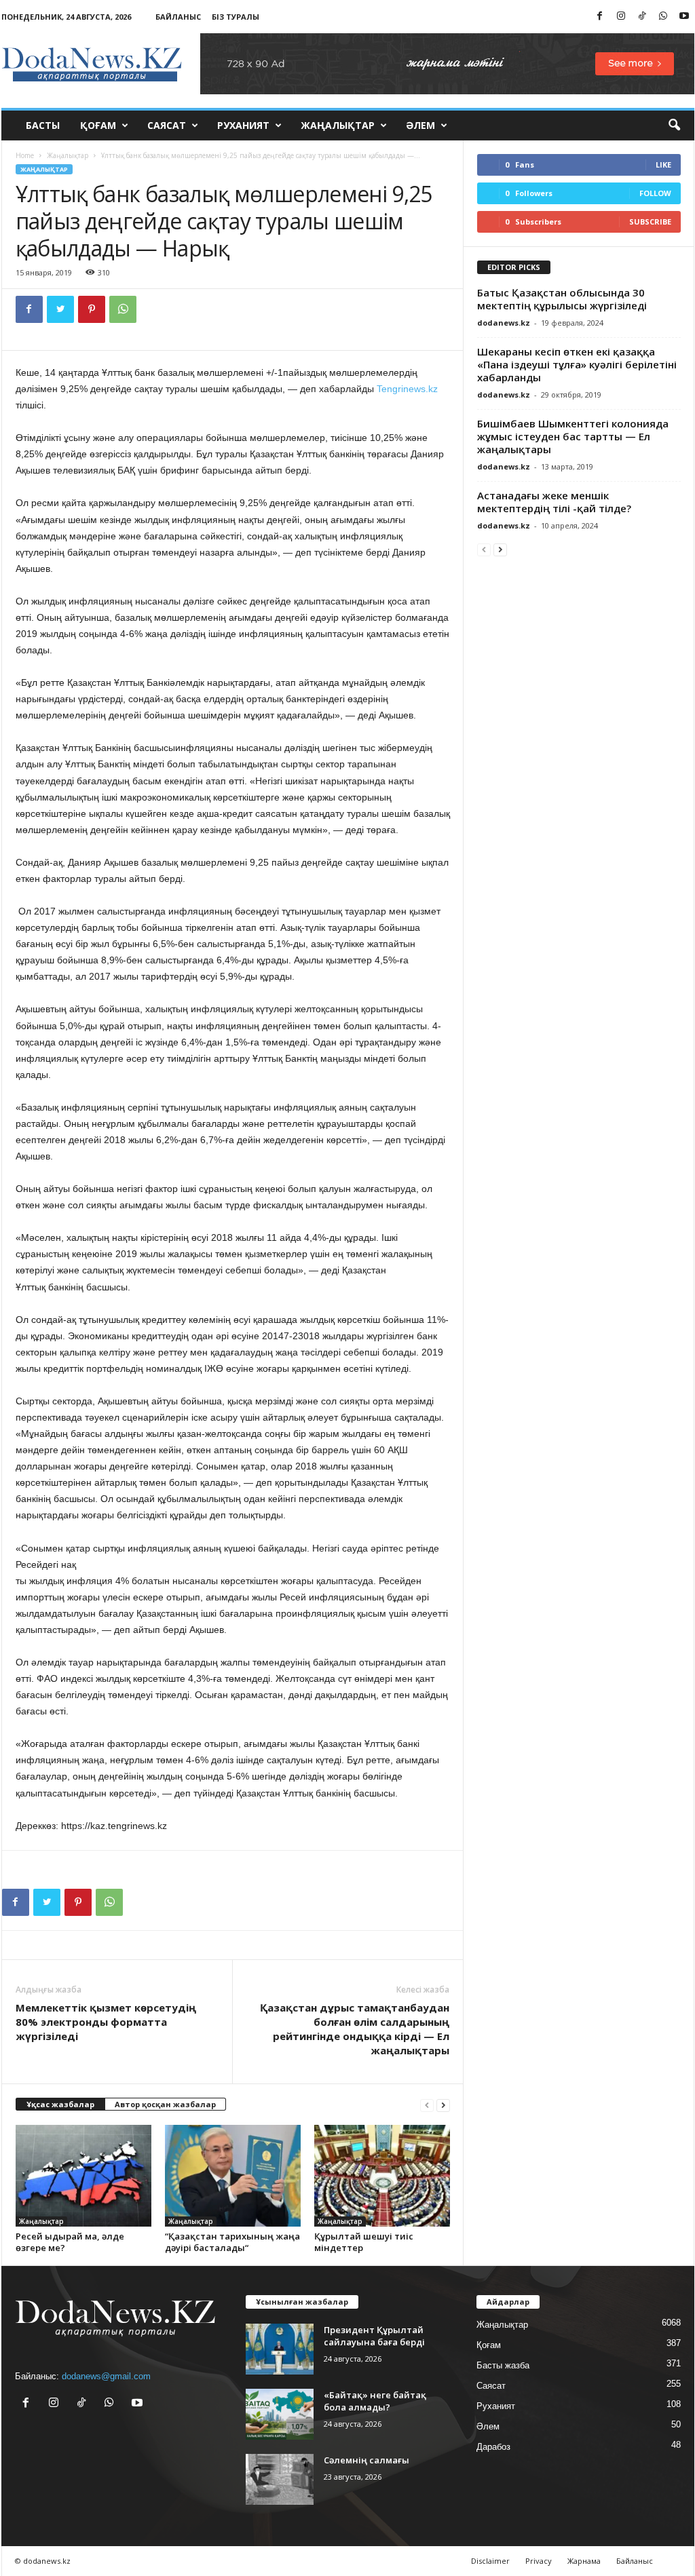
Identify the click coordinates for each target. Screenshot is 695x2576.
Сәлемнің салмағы (367, 2460)
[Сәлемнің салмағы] (280, 2479)
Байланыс (178, 17)
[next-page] (443, 2105)
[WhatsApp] (663, 17)
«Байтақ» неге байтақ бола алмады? (375, 2401)
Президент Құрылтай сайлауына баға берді (374, 2336)
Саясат (167, 125)
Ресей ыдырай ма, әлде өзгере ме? (70, 2242)
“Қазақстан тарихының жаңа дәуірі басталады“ (232, 2242)
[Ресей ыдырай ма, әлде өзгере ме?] (83, 2176)
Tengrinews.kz (407, 389)
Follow (655, 193)
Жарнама (584, 2561)
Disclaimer (490, 2561)
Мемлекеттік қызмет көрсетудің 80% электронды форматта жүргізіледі (106, 2022)
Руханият (243, 125)
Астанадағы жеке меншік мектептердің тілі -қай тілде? (554, 502)
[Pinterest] (92, 309)
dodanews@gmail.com (106, 2376)
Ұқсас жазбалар (60, 2104)
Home (25, 155)
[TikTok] (642, 17)
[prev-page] (427, 2105)
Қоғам (98, 125)
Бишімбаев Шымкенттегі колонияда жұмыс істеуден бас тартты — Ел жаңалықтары (573, 436)
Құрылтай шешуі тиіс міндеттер (364, 2242)
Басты (43, 125)
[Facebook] (600, 17)
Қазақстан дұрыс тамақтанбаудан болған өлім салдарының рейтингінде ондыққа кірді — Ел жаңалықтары (355, 2029)
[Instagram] (621, 17)
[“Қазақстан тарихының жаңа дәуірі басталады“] (233, 2176)
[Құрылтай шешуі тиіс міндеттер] (382, 2176)
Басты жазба (503, 2365)
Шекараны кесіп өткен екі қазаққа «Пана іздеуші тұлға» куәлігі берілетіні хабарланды (577, 364)
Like (663, 165)
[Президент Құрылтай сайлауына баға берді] (280, 2349)
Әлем (420, 125)
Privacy (539, 2561)
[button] (674, 126)
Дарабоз (493, 2447)
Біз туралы (236, 17)
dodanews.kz (504, 323)
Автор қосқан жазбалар (165, 2104)
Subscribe (650, 222)
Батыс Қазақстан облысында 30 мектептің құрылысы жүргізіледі (562, 299)
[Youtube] (684, 17)
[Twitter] (60, 309)
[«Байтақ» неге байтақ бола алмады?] (280, 2414)
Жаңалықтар (338, 125)
